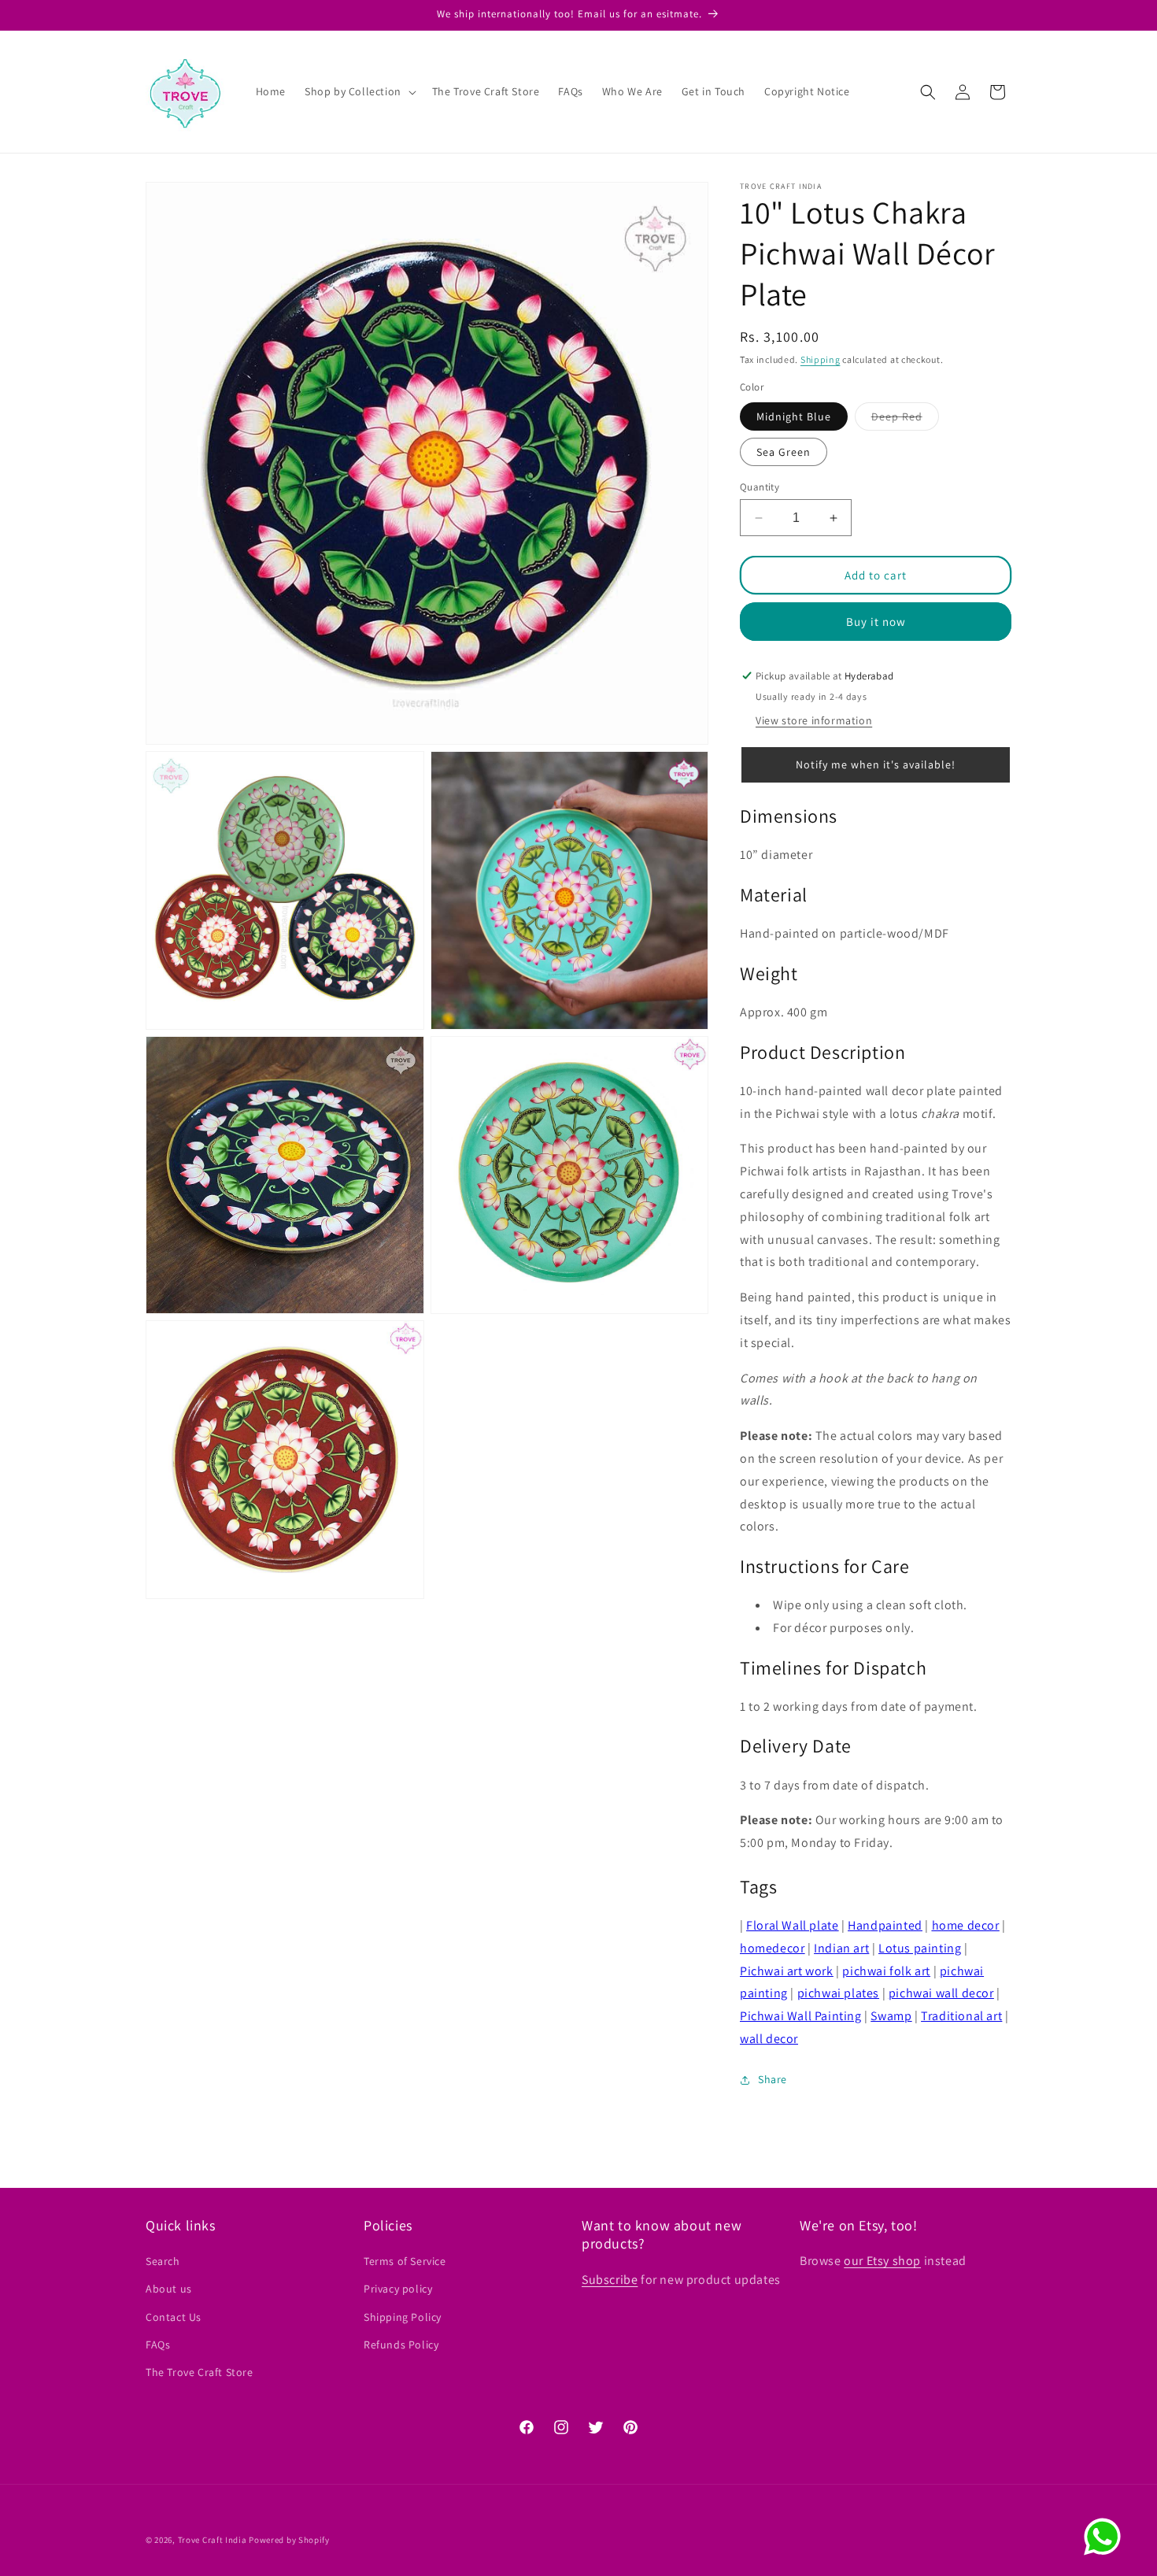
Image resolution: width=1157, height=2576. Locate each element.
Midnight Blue (794, 416)
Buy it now (876, 622)
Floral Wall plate (792, 1925)
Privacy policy (398, 2289)
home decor (966, 1925)
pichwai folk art (886, 1971)
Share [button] (773, 2079)
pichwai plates (838, 1993)
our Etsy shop (882, 2261)
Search (163, 2261)
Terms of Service (405, 2261)
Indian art (841, 1948)
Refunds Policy (401, 2345)
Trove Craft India (213, 2540)
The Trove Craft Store (200, 2372)
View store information (814, 720)
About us (169, 2289)
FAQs (158, 2345)
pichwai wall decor (941, 1993)
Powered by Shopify (289, 2540)
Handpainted (885, 1925)
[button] (359, 91)
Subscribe (610, 2280)
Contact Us (174, 2317)
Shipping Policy (403, 2317)
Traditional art (961, 2016)
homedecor (772, 1948)
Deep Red (905, 420)
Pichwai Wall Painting (801, 2016)
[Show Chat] (1106, 2537)
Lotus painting (920, 1948)
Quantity (760, 487)
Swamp (891, 2016)
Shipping (821, 359)
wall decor (769, 2039)
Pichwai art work (787, 1971)
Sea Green (784, 452)
